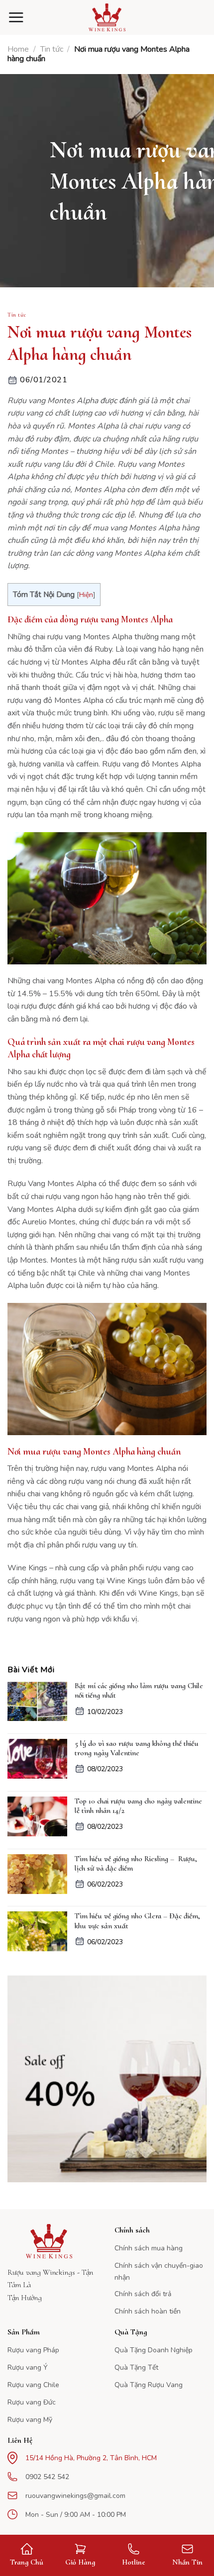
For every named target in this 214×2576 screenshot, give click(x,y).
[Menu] (16, 17)
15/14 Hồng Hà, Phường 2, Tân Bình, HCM (91, 2458)
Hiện (86, 595)
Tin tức (52, 49)
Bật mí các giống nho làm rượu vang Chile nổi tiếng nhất (139, 1691)
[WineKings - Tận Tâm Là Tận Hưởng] (107, 17)
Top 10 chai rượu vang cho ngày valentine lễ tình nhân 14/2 (138, 1806)
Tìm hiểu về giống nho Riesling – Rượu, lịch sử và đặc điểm (136, 1864)
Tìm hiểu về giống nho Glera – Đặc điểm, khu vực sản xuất (137, 1921)
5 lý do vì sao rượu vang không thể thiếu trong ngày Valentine (137, 1748)
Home (18, 49)
